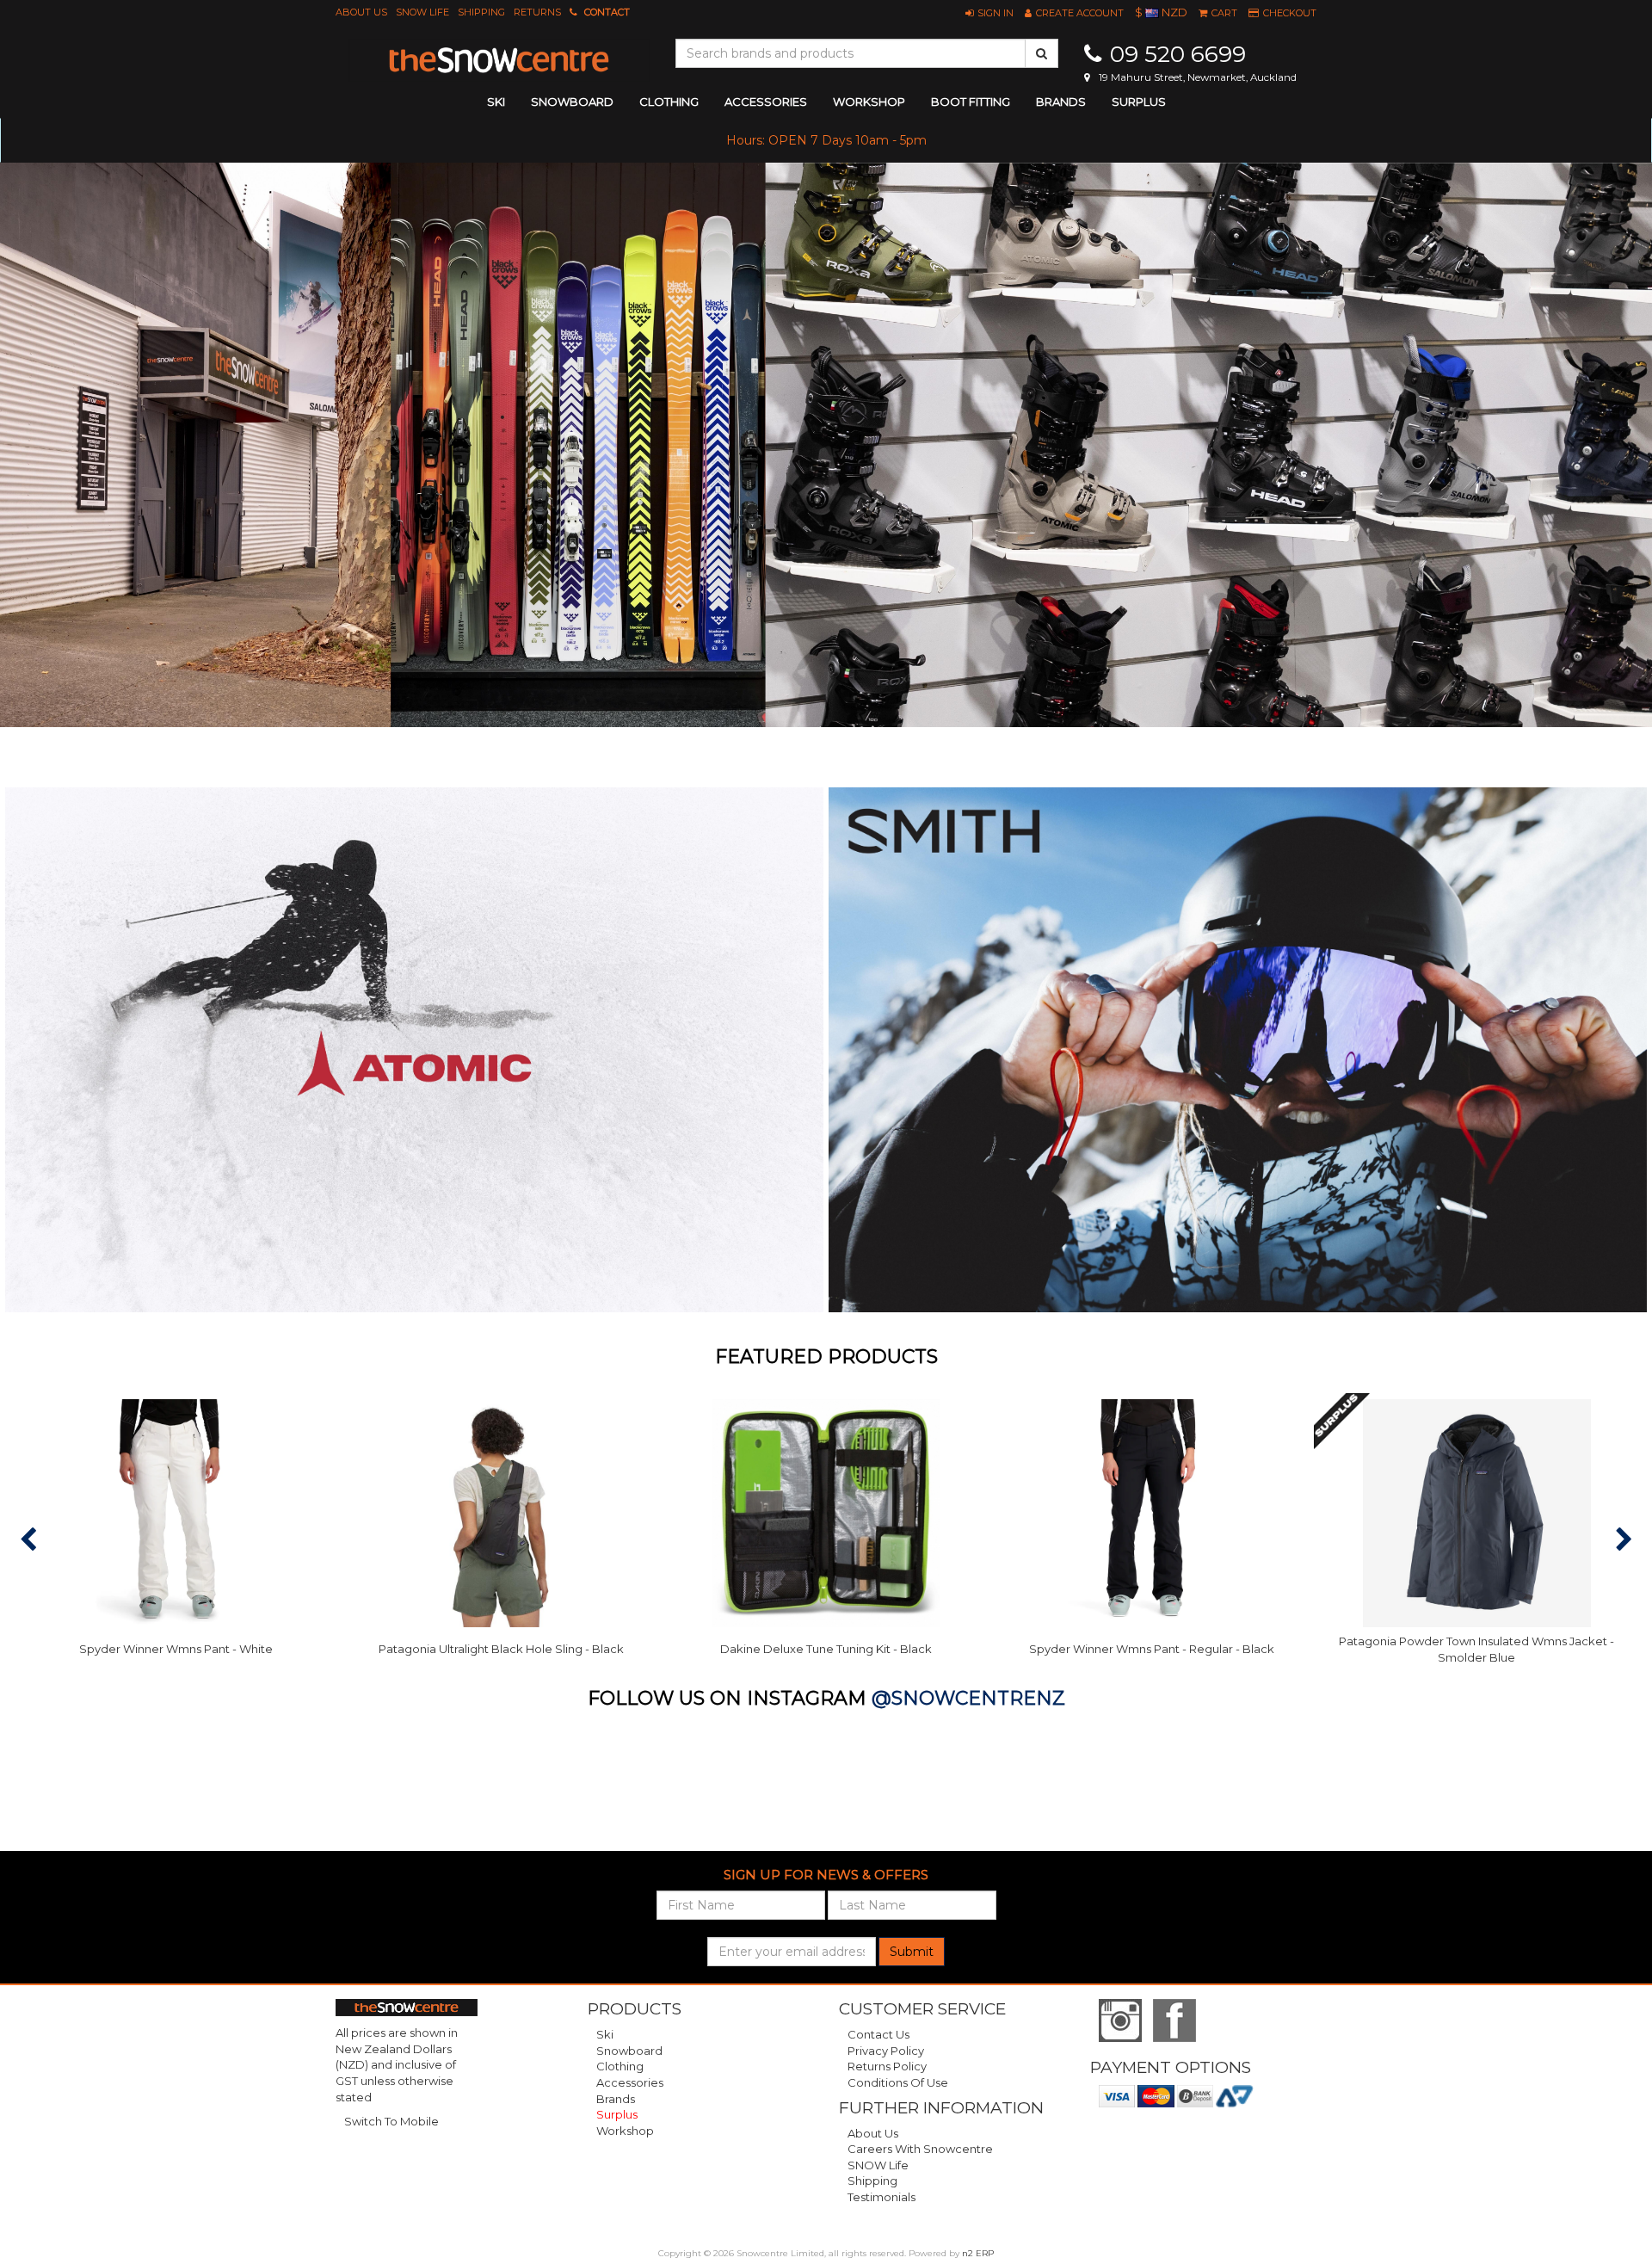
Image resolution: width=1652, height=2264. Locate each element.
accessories (766, 102)
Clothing (620, 2066)
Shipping (481, 12)
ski (496, 102)
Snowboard (629, 2051)
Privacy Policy (886, 2051)
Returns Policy (887, 2066)
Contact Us (878, 2034)
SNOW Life (422, 12)
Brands (1061, 102)
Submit (912, 1952)
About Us (361, 12)
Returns (537, 12)
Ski (605, 2034)
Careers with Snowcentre (920, 2149)
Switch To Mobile (391, 2121)
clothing (669, 102)
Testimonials (881, 2197)
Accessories (630, 2082)
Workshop (869, 102)
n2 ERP (978, 2253)
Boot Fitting (971, 102)
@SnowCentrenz (968, 1698)
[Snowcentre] (499, 60)
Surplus (1139, 102)
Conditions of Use (898, 2082)
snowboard (572, 102)
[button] (989, 13)
